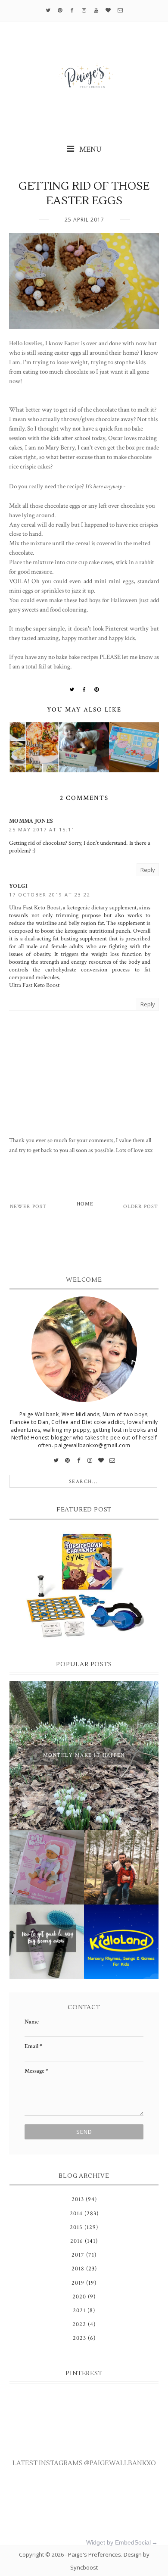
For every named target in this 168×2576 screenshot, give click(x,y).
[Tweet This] (72, 690)
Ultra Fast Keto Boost (34, 985)
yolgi (19, 886)
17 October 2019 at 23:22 (50, 895)
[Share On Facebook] (84, 690)
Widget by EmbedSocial (118, 2542)
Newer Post (28, 1207)
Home (85, 1204)
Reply (148, 870)
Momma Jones (31, 821)
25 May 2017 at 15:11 (42, 829)
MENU (90, 149)
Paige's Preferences (95, 2554)
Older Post (141, 1207)
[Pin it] (97, 690)
